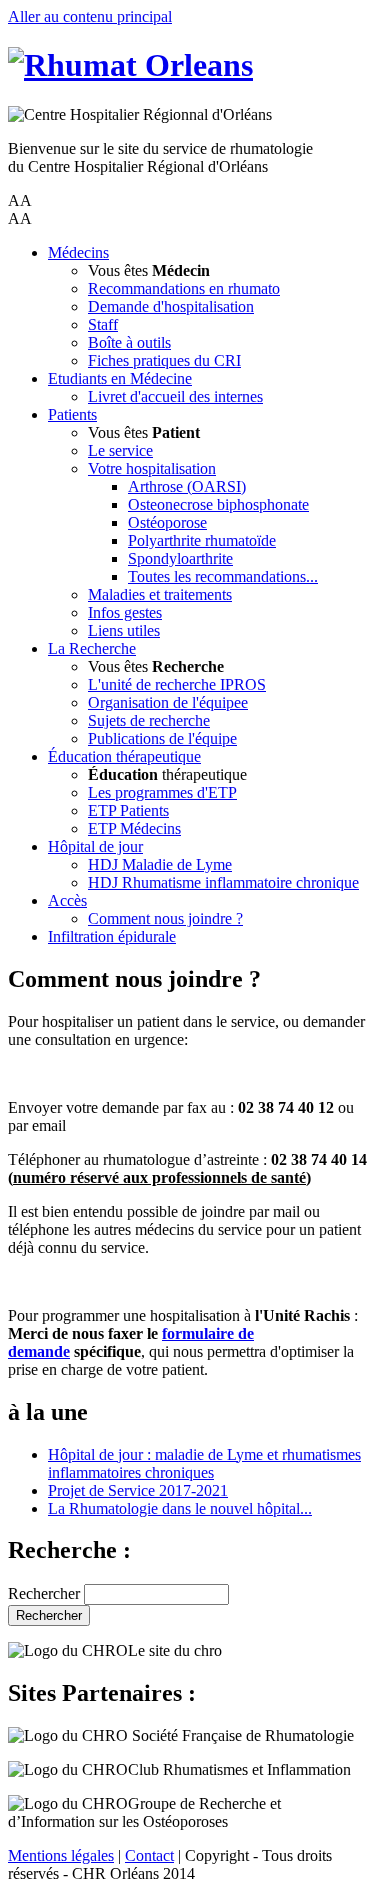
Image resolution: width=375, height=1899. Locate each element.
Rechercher (44, 1593)
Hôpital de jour (95, 846)
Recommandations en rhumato (184, 288)
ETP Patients (128, 810)
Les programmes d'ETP (162, 792)
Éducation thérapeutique (124, 756)
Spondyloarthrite (180, 558)
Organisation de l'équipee (168, 702)
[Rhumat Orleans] (130, 65)
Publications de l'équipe (162, 738)
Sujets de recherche (149, 720)
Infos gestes (125, 612)
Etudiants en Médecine (120, 378)
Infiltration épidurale (112, 936)
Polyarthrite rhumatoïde (202, 540)
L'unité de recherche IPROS (177, 684)
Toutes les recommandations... (223, 576)
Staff (103, 324)
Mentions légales (61, 1855)
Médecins (78, 252)
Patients (72, 414)
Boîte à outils (129, 342)
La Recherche (92, 648)
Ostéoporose (167, 522)
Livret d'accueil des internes (175, 396)
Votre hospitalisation (152, 468)
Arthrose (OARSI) (187, 486)
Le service (120, 450)
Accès (67, 900)
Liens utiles (124, 630)
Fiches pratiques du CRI (164, 360)
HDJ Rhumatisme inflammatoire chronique (223, 882)
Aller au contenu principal (90, 16)
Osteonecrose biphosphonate (218, 504)
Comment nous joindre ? (165, 918)
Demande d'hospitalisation (171, 306)
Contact (149, 1855)
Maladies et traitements (160, 594)
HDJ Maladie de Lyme (160, 864)
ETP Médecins (134, 828)
